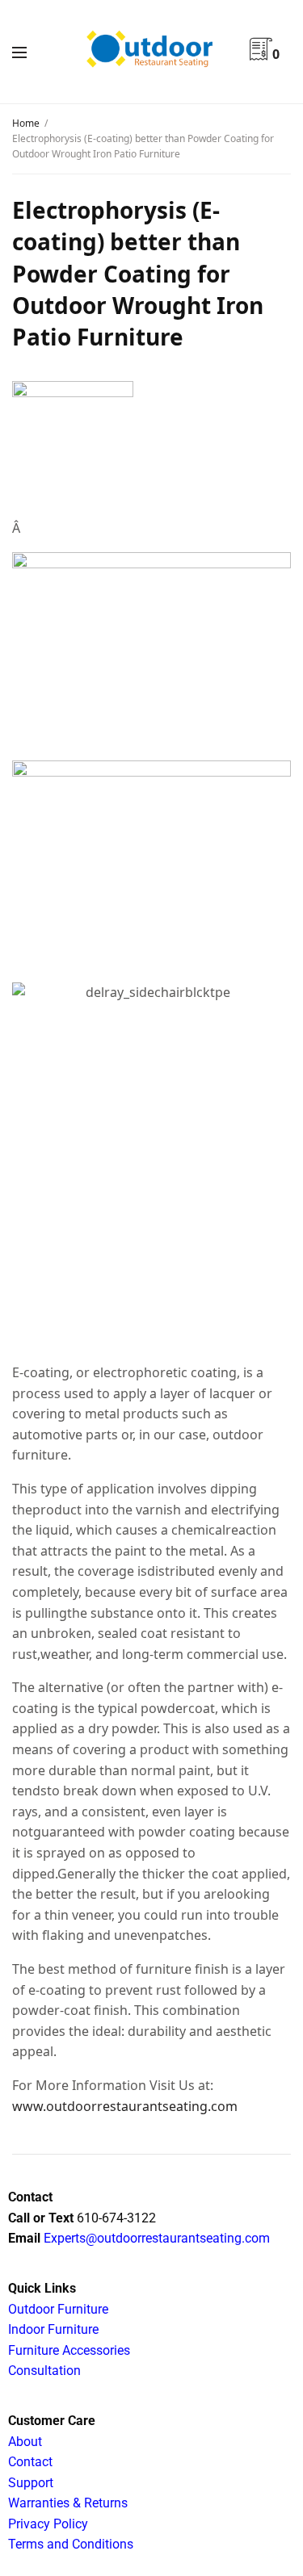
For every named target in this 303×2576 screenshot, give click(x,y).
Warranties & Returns (68, 2503)
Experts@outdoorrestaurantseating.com (155, 2238)
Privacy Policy (48, 2524)
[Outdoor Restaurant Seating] (151, 51)
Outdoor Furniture (58, 2309)
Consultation (44, 2371)
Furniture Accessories (69, 2350)
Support (31, 2483)
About (25, 2442)
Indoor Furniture (53, 2329)
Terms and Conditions (71, 2544)
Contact (30, 2462)
